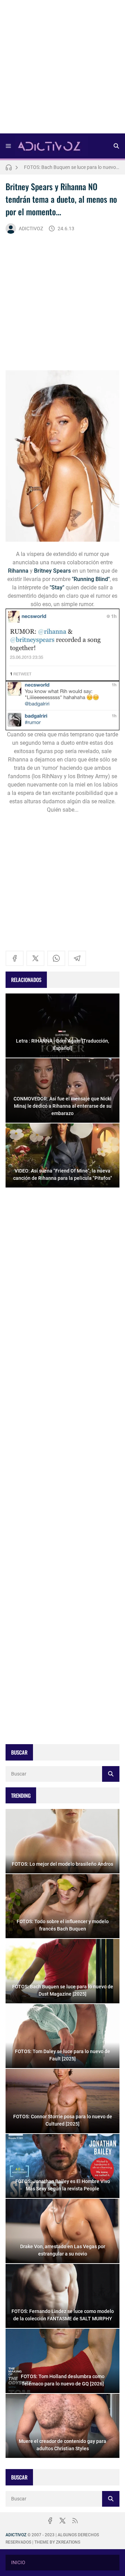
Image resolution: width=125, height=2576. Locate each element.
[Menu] (8, 146)
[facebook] (15, 958)
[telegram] (77, 958)
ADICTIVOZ (31, 229)
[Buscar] (116, 146)
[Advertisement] (62, 69)
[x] (35, 958)
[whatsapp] (56, 958)
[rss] (75, 2521)
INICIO (18, 2562)
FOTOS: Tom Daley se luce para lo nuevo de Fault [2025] (72, 167)
